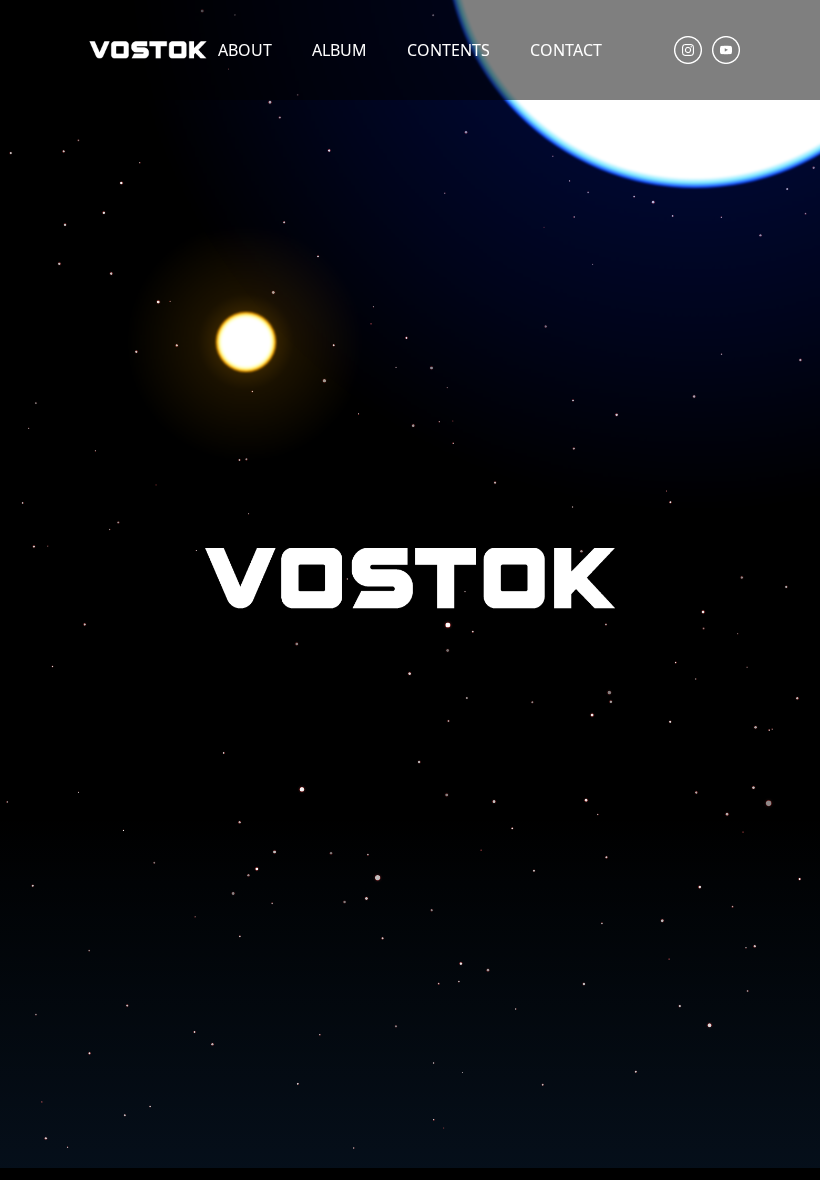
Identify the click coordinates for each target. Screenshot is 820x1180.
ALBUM (339, 50)
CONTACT (566, 50)
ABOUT (245, 50)
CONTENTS (448, 50)
